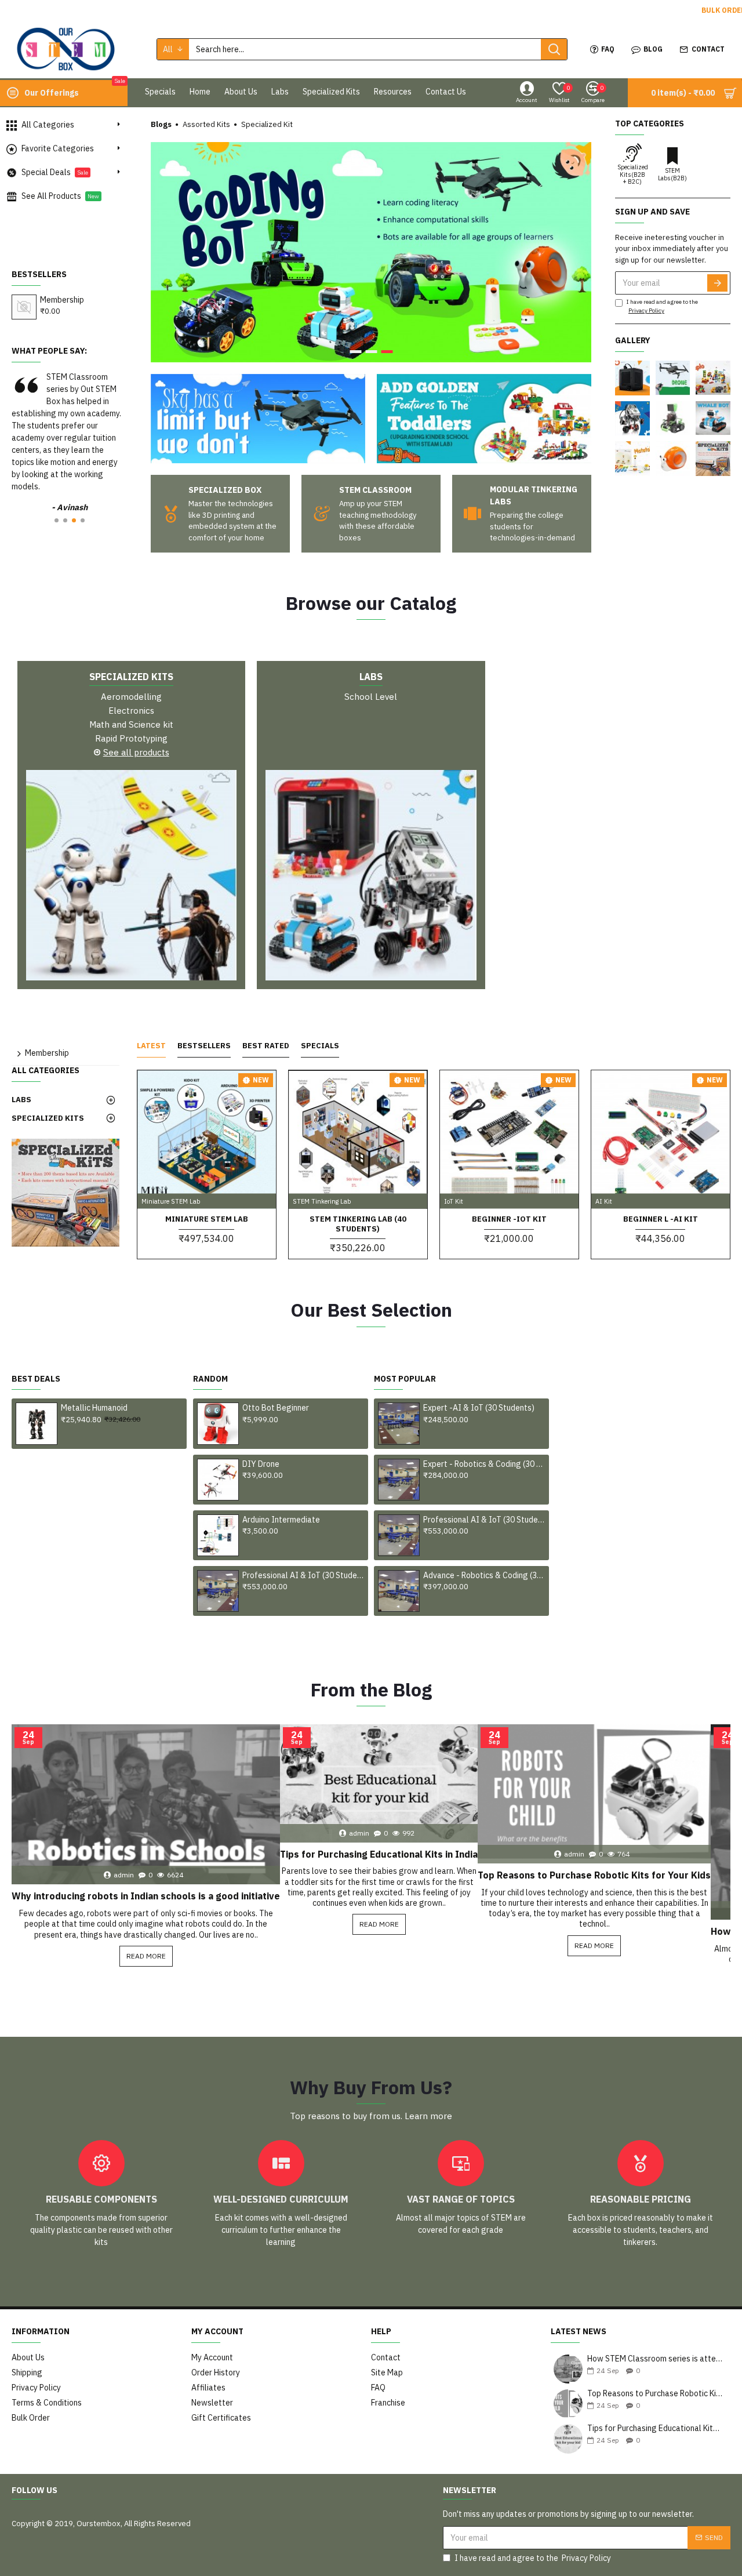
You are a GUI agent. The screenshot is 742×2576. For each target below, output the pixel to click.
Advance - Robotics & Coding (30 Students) (484, 1575)
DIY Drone (261, 1464)
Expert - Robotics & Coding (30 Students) (484, 1464)
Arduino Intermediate (281, 1520)
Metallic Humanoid (94, 1408)
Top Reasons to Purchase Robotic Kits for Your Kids (594, 1875)
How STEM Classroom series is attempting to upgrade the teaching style (655, 2359)
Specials (320, 1046)
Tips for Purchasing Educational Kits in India (379, 1854)
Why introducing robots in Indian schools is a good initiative (146, 1896)
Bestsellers (204, 1046)
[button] (57, 520)
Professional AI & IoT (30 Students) (303, 1575)
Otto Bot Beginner (276, 1408)
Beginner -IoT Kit (509, 1219)
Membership (62, 300)
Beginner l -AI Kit (661, 1219)
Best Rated (266, 1046)
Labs (371, 677)
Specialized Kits (131, 677)
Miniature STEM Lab (207, 1219)
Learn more (428, 2116)
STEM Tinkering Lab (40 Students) (358, 1224)
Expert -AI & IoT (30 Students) (479, 1408)
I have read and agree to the (662, 306)
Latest (151, 1046)
